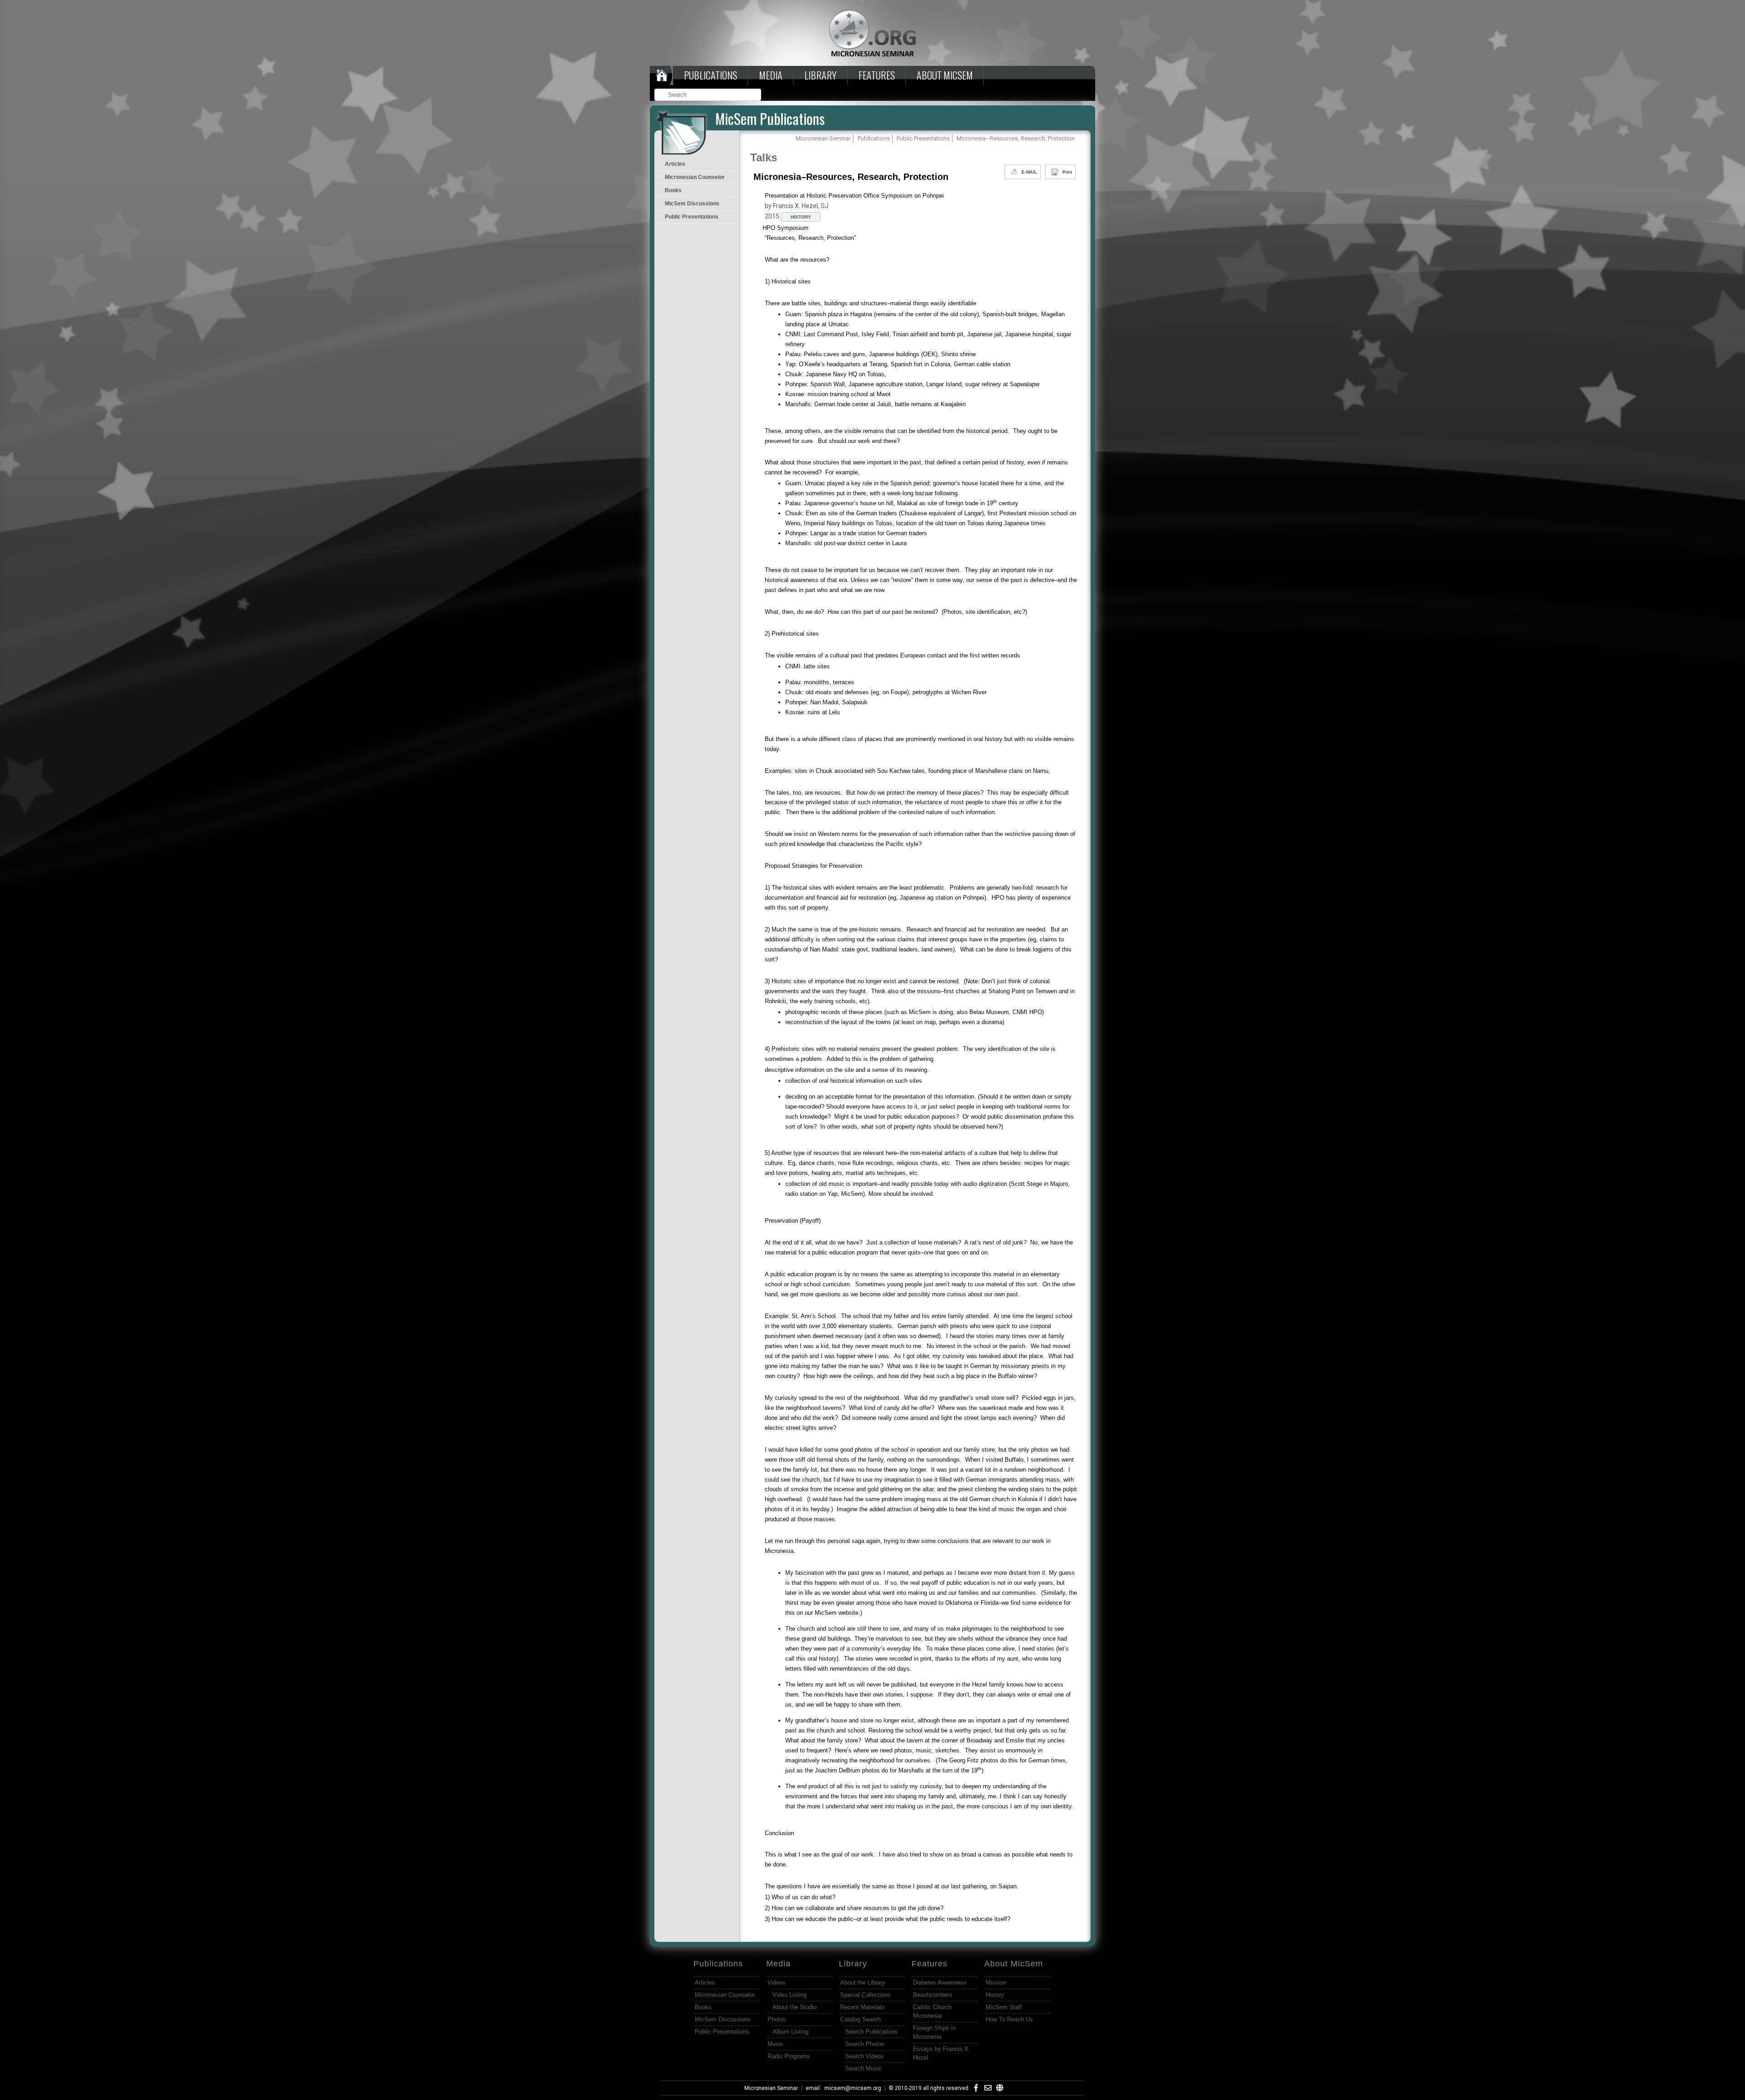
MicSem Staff (1004, 2007)
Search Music (863, 2068)
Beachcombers (933, 1995)
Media (771, 75)
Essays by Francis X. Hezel (942, 2053)
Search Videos (865, 2056)
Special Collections (865, 1995)
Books (673, 190)
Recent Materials (863, 2007)
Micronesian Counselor (695, 177)
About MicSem (1014, 1964)
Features (877, 75)
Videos (777, 1983)
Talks (764, 157)
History (995, 1995)
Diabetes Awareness (940, 1983)
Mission (996, 1983)
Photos (777, 2019)
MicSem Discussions (692, 204)
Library (820, 75)
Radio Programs (789, 2056)
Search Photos (865, 2044)
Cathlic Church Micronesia (932, 2011)
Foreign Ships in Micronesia (934, 2032)
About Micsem (945, 75)
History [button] (801, 217)
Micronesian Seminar (771, 2088)
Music (775, 2044)
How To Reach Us (1009, 2019)
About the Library (863, 1983)
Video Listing (790, 1995)
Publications (710, 75)
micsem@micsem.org (853, 2088)
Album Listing (790, 2032)
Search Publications (872, 2032)
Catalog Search (860, 2019)
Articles (675, 164)
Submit (755, 96)
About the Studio (795, 2007)
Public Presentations (692, 217)
